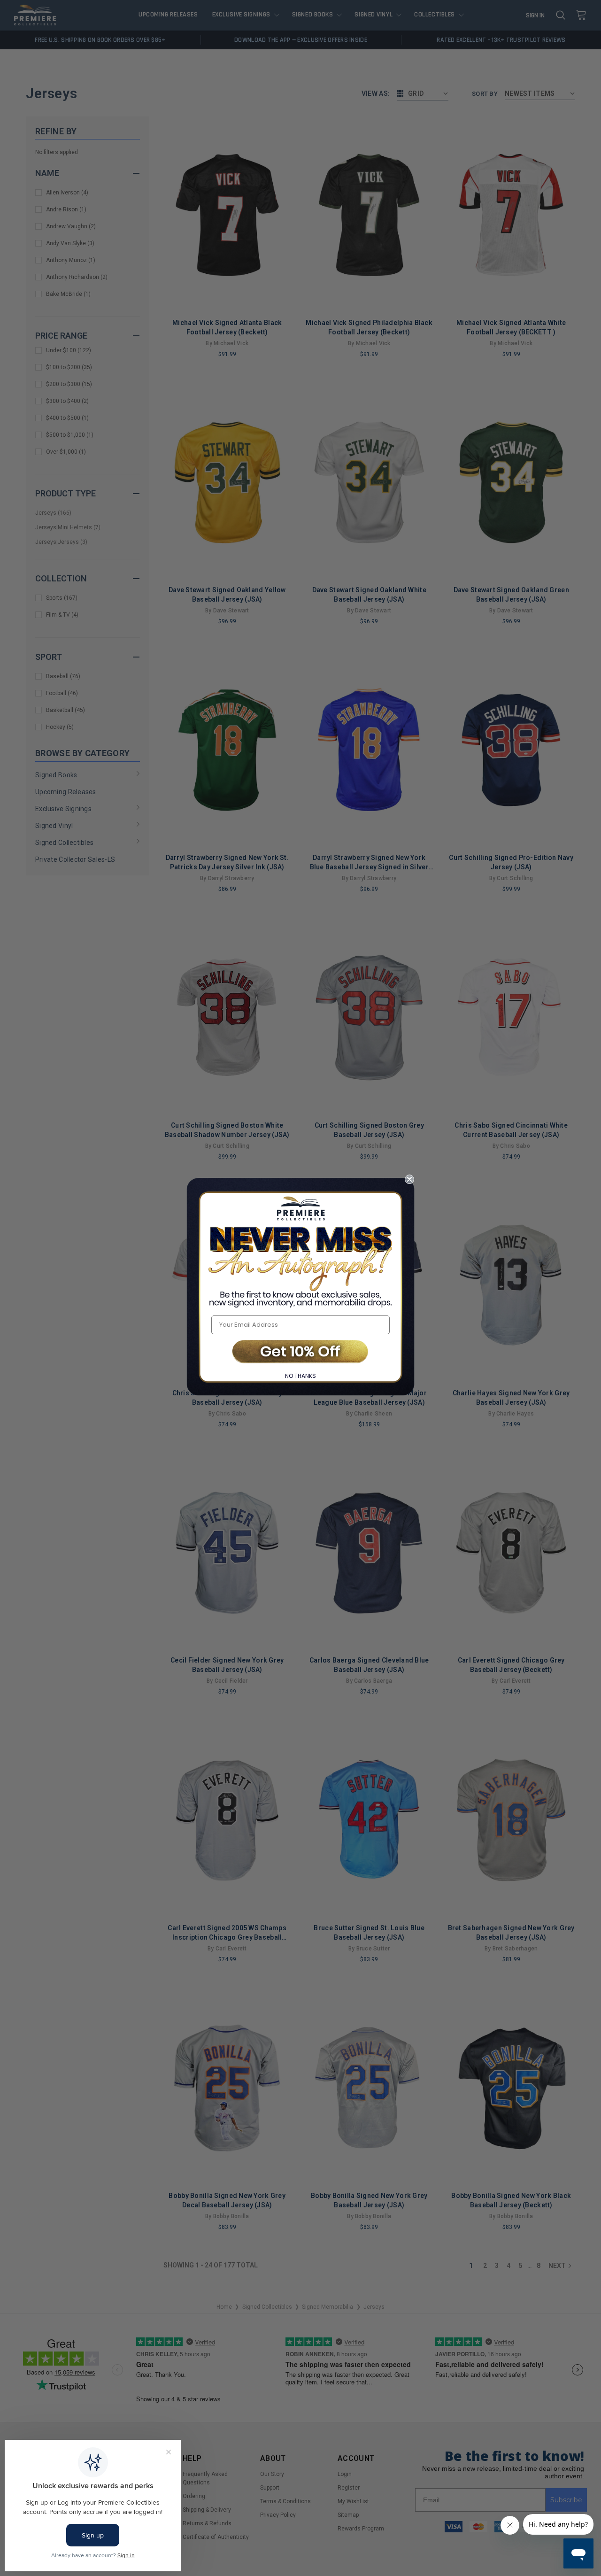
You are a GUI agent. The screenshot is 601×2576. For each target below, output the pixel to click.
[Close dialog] (409, 1179)
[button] (300, 1352)
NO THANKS (300, 1376)
